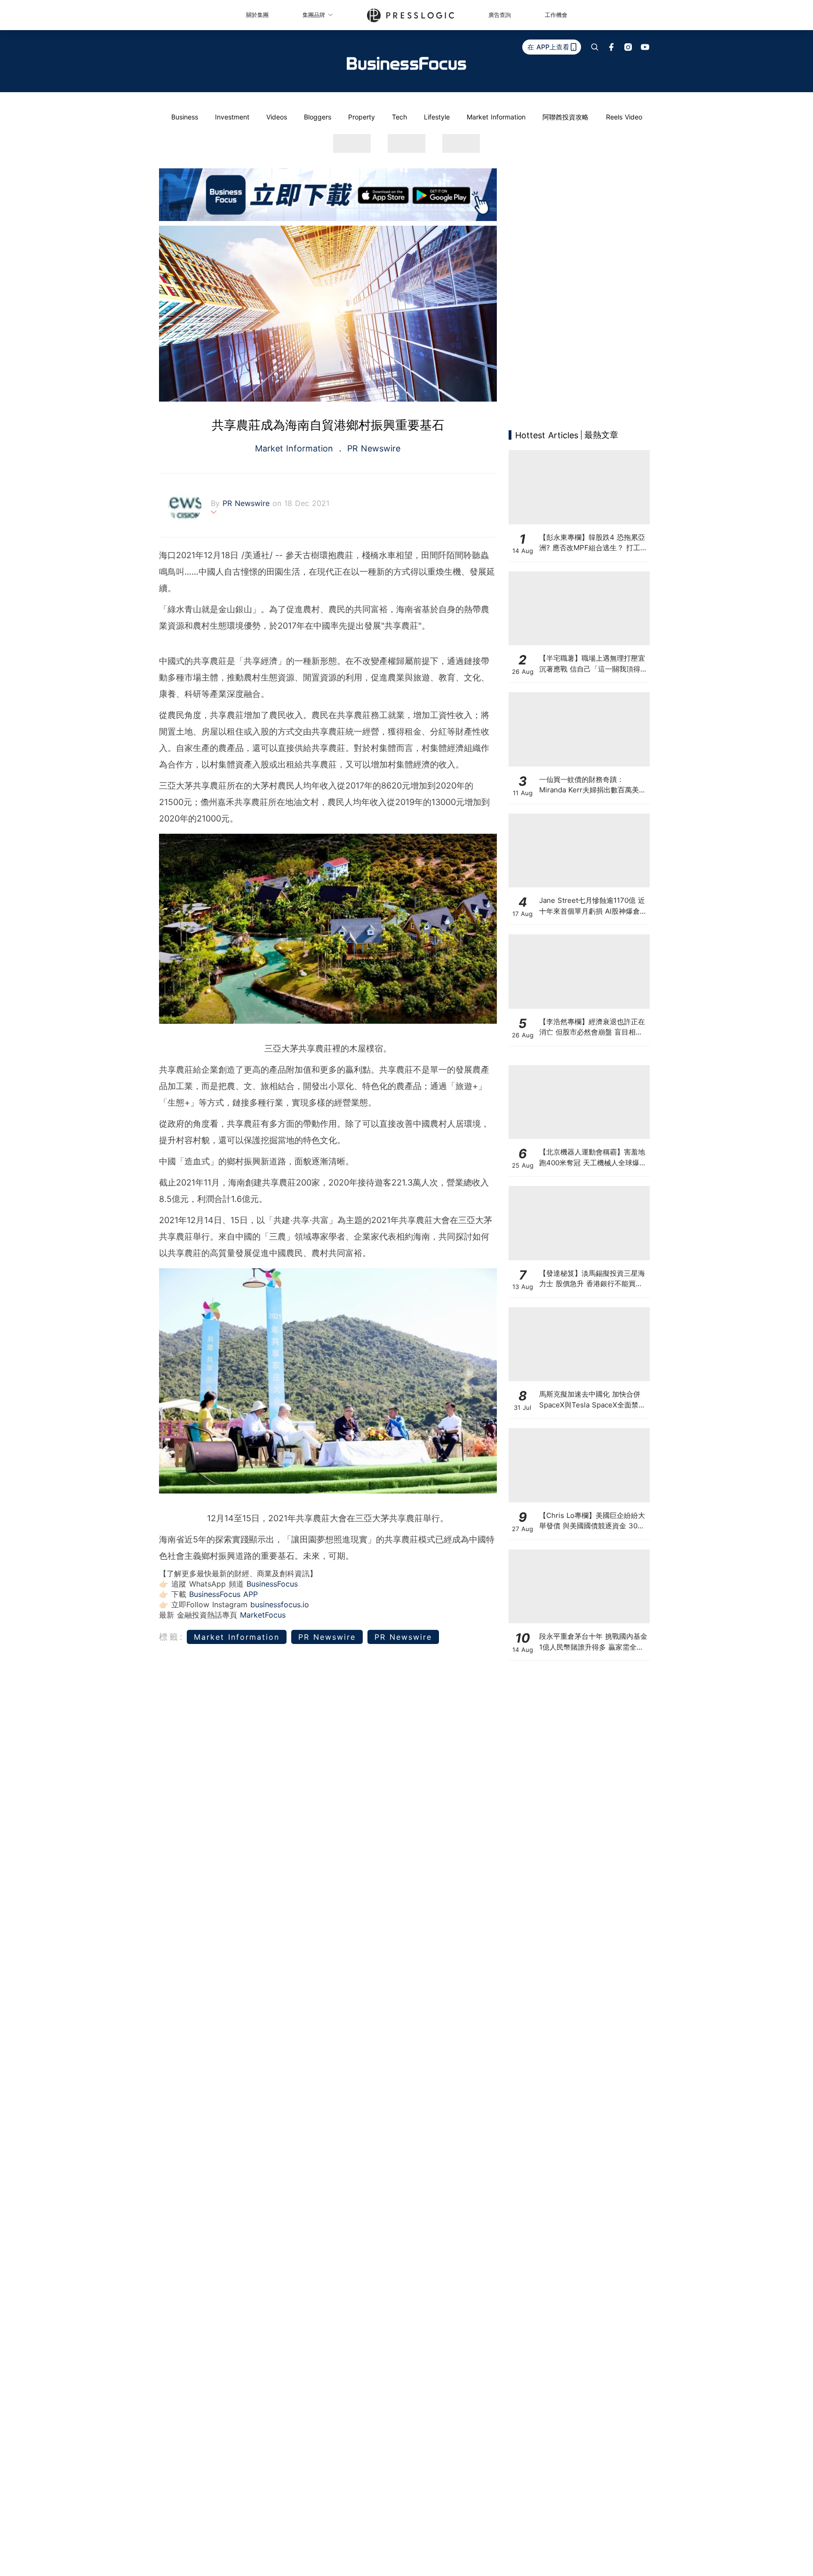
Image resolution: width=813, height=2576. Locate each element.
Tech (399, 117)
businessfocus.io (280, 1604)
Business (185, 117)
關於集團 (257, 15)
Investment (232, 117)
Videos (277, 117)
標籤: (171, 1637)
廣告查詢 (500, 15)
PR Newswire (372, 448)
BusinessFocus (272, 1584)
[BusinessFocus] (406, 63)
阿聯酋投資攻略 (566, 117)
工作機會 (556, 15)
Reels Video (624, 117)
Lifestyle (437, 117)
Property (362, 117)
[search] (595, 47)
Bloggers (318, 117)
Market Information (496, 117)
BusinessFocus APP (223, 1594)
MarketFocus (263, 1615)
